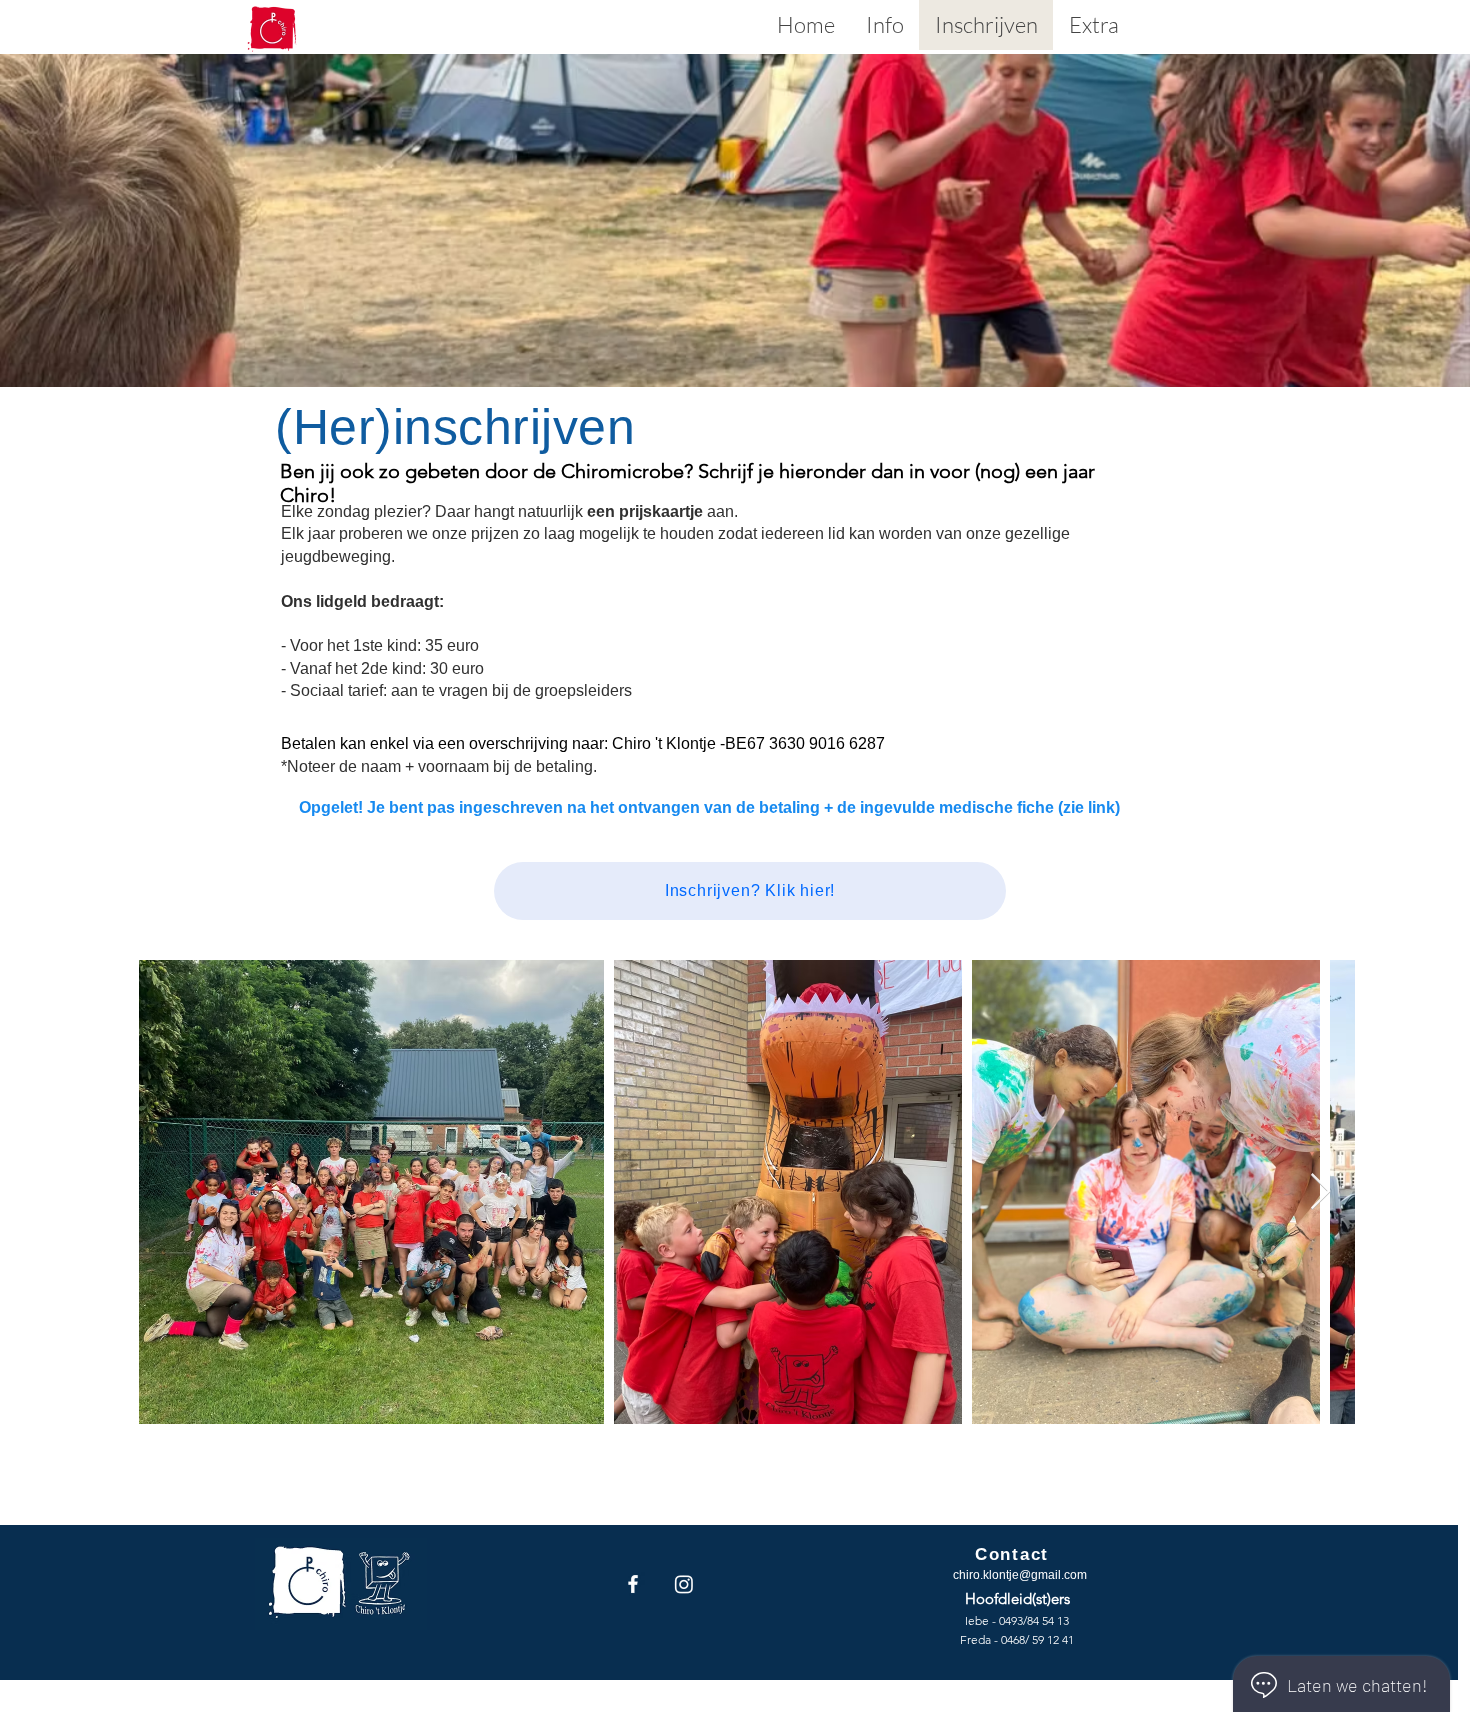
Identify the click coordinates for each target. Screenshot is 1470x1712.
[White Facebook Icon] (633, 1584)
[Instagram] (684, 1584)
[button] (884, 25)
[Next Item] (1320, 1192)
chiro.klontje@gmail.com (1020, 1575)
